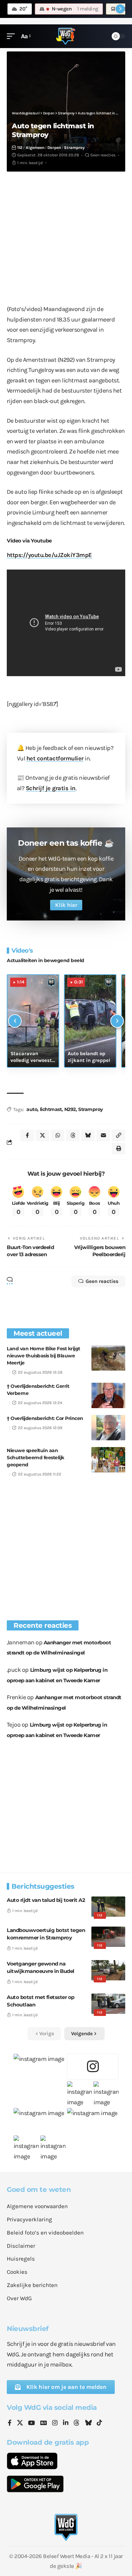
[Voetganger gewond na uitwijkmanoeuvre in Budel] (108, 1970)
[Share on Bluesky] (88, 1135)
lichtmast (51, 1109)
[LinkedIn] (66, 2423)
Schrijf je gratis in (51, 788)
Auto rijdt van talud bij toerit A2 (46, 1900)
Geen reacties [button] (102, 1281)
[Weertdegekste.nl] (66, 36)
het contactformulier (55, 758)
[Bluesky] (88, 2423)
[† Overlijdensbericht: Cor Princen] (108, 1428)
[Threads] (76, 2423)
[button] (13, 36)
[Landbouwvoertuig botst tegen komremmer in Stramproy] (108, 1937)
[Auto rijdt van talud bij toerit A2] (108, 1907)
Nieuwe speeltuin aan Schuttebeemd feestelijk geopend (36, 1458)
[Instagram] (55, 2423)
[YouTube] (31, 2423)
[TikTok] (100, 2423)
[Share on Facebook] (27, 1135)
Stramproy (74, 148)
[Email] (103, 1135)
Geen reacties (103, 155)
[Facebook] (10, 2423)
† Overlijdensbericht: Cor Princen (45, 1418)
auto (32, 1109)
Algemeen (35, 148)
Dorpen (54, 148)
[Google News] (44, 2423)
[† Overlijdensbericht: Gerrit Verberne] (108, 1395)
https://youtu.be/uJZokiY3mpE (49, 555)
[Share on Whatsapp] (58, 1135)
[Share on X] (42, 1135)
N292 (70, 1109)
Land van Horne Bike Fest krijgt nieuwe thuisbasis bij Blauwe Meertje (43, 1356)
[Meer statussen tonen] (120, 9)
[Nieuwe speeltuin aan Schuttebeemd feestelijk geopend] (108, 1460)
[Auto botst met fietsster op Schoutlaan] (108, 2004)
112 (20, 148)
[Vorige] (15, 1021)
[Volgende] (117, 1021)
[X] (20, 2423)
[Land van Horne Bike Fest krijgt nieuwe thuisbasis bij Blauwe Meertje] (108, 1358)
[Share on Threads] (73, 1135)
